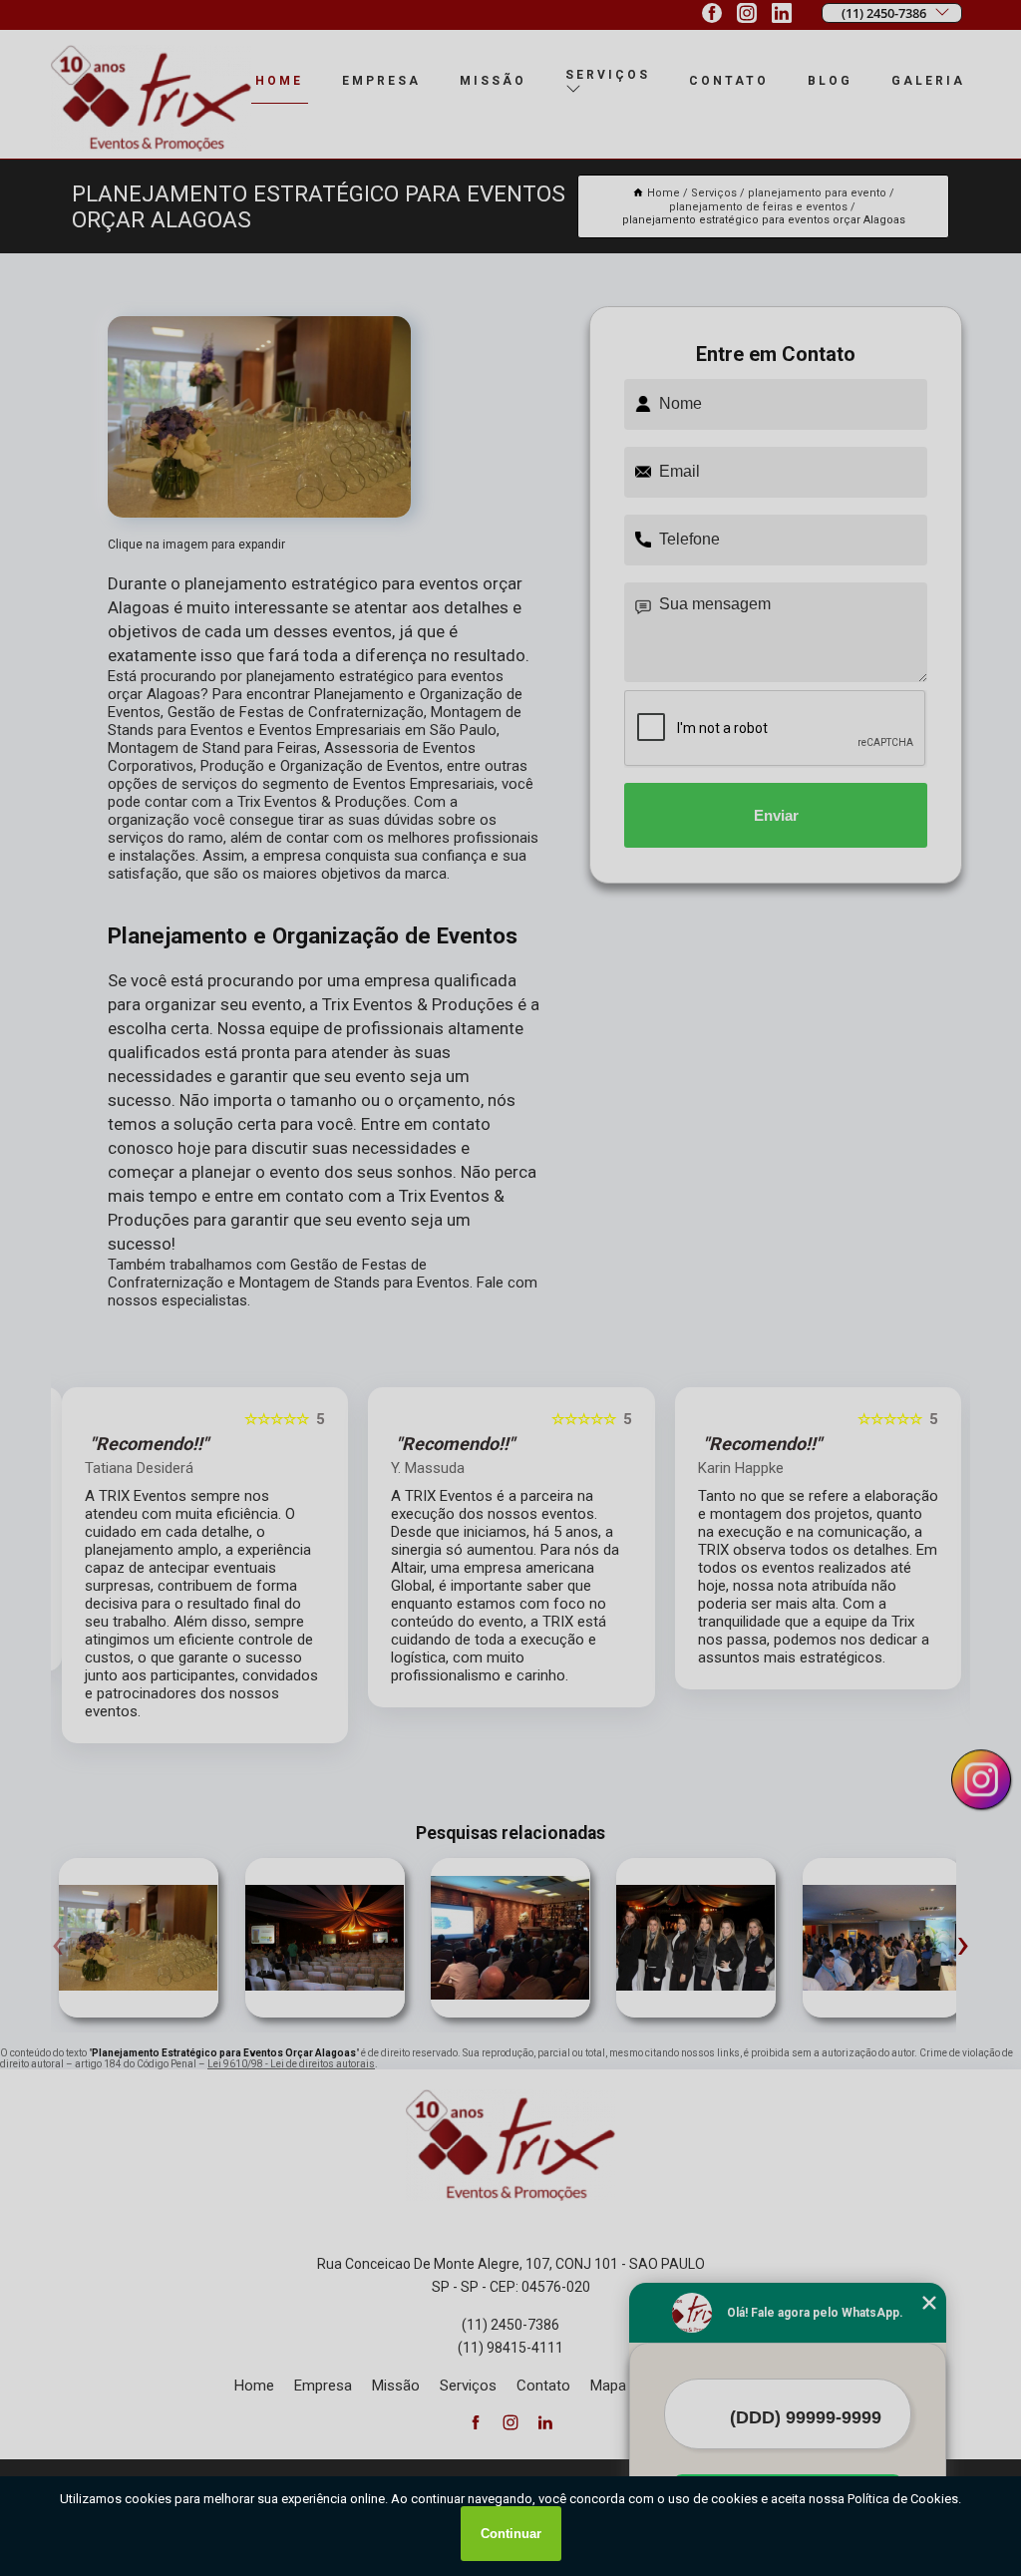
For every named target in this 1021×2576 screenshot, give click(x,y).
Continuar (511, 2534)
